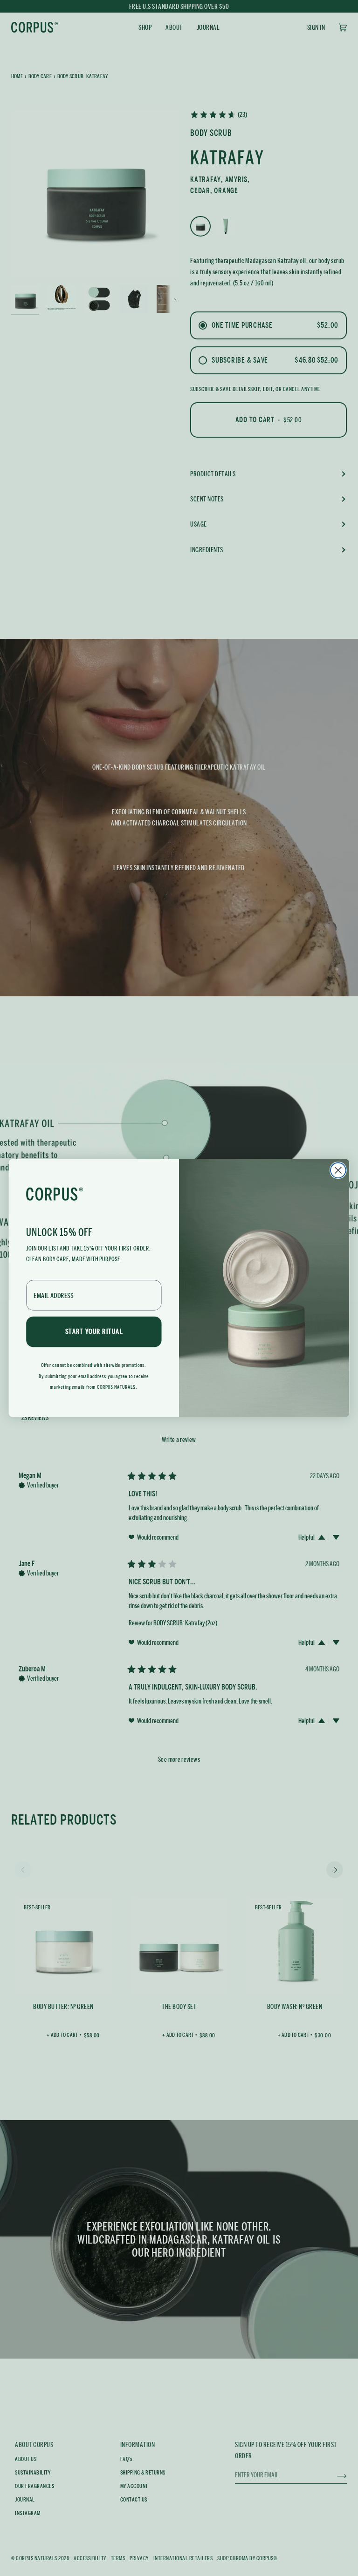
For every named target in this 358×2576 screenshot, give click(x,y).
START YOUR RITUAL (94, 1332)
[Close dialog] (338, 1170)
